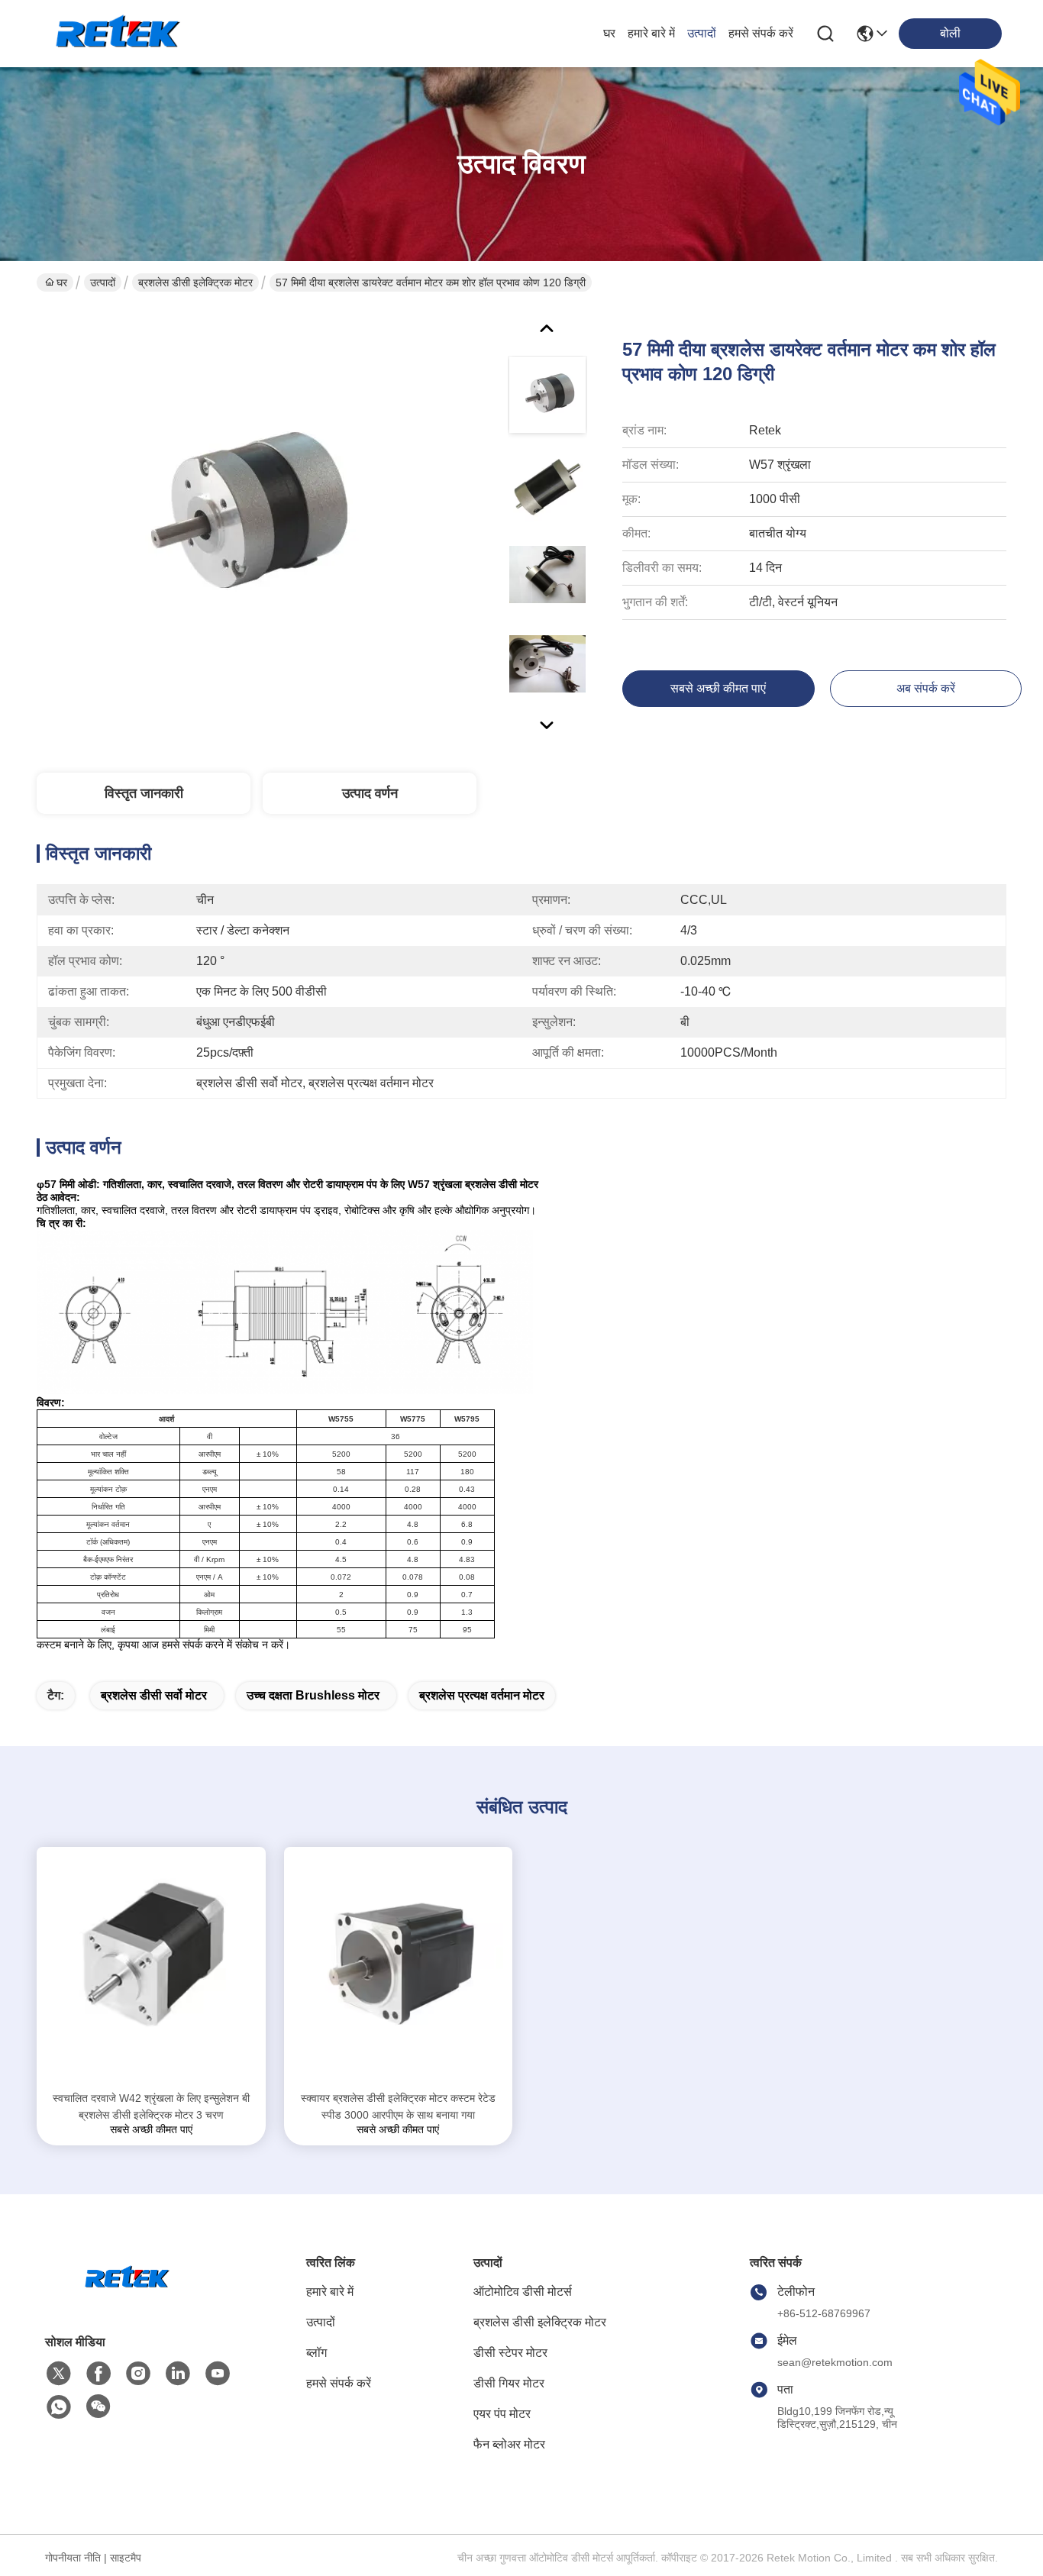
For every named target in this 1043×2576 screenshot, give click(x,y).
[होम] (129, 2297)
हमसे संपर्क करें (761, 33)
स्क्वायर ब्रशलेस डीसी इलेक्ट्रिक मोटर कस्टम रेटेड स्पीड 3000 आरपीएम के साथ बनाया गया (398, 2106)
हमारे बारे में (651, 33)
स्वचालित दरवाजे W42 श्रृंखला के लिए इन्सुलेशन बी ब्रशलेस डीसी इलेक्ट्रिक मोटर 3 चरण (151, 2106)
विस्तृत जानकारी (144, 793)
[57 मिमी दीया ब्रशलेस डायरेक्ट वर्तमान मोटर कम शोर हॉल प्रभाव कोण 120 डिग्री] (240, 522)
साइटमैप (126, 2558)
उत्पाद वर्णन (370, 793)
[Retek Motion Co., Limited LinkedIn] (178, 2374)
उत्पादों (702, 33)
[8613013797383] (59, 2407)
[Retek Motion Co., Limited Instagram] (138, 2374)
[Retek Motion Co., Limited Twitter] (59, 2374)
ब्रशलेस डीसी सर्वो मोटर (154, 1695)
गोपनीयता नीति (73, 2558)
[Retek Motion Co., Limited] (121, 34)
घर (609, 33)
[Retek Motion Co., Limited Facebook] (98, 2374)
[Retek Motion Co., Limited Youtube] (218, 2374)
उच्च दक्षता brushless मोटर (313, 1695)
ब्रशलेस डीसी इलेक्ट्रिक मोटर (195, 282)
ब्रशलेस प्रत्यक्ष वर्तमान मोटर (482, 1695)
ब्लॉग (316, 2353)
